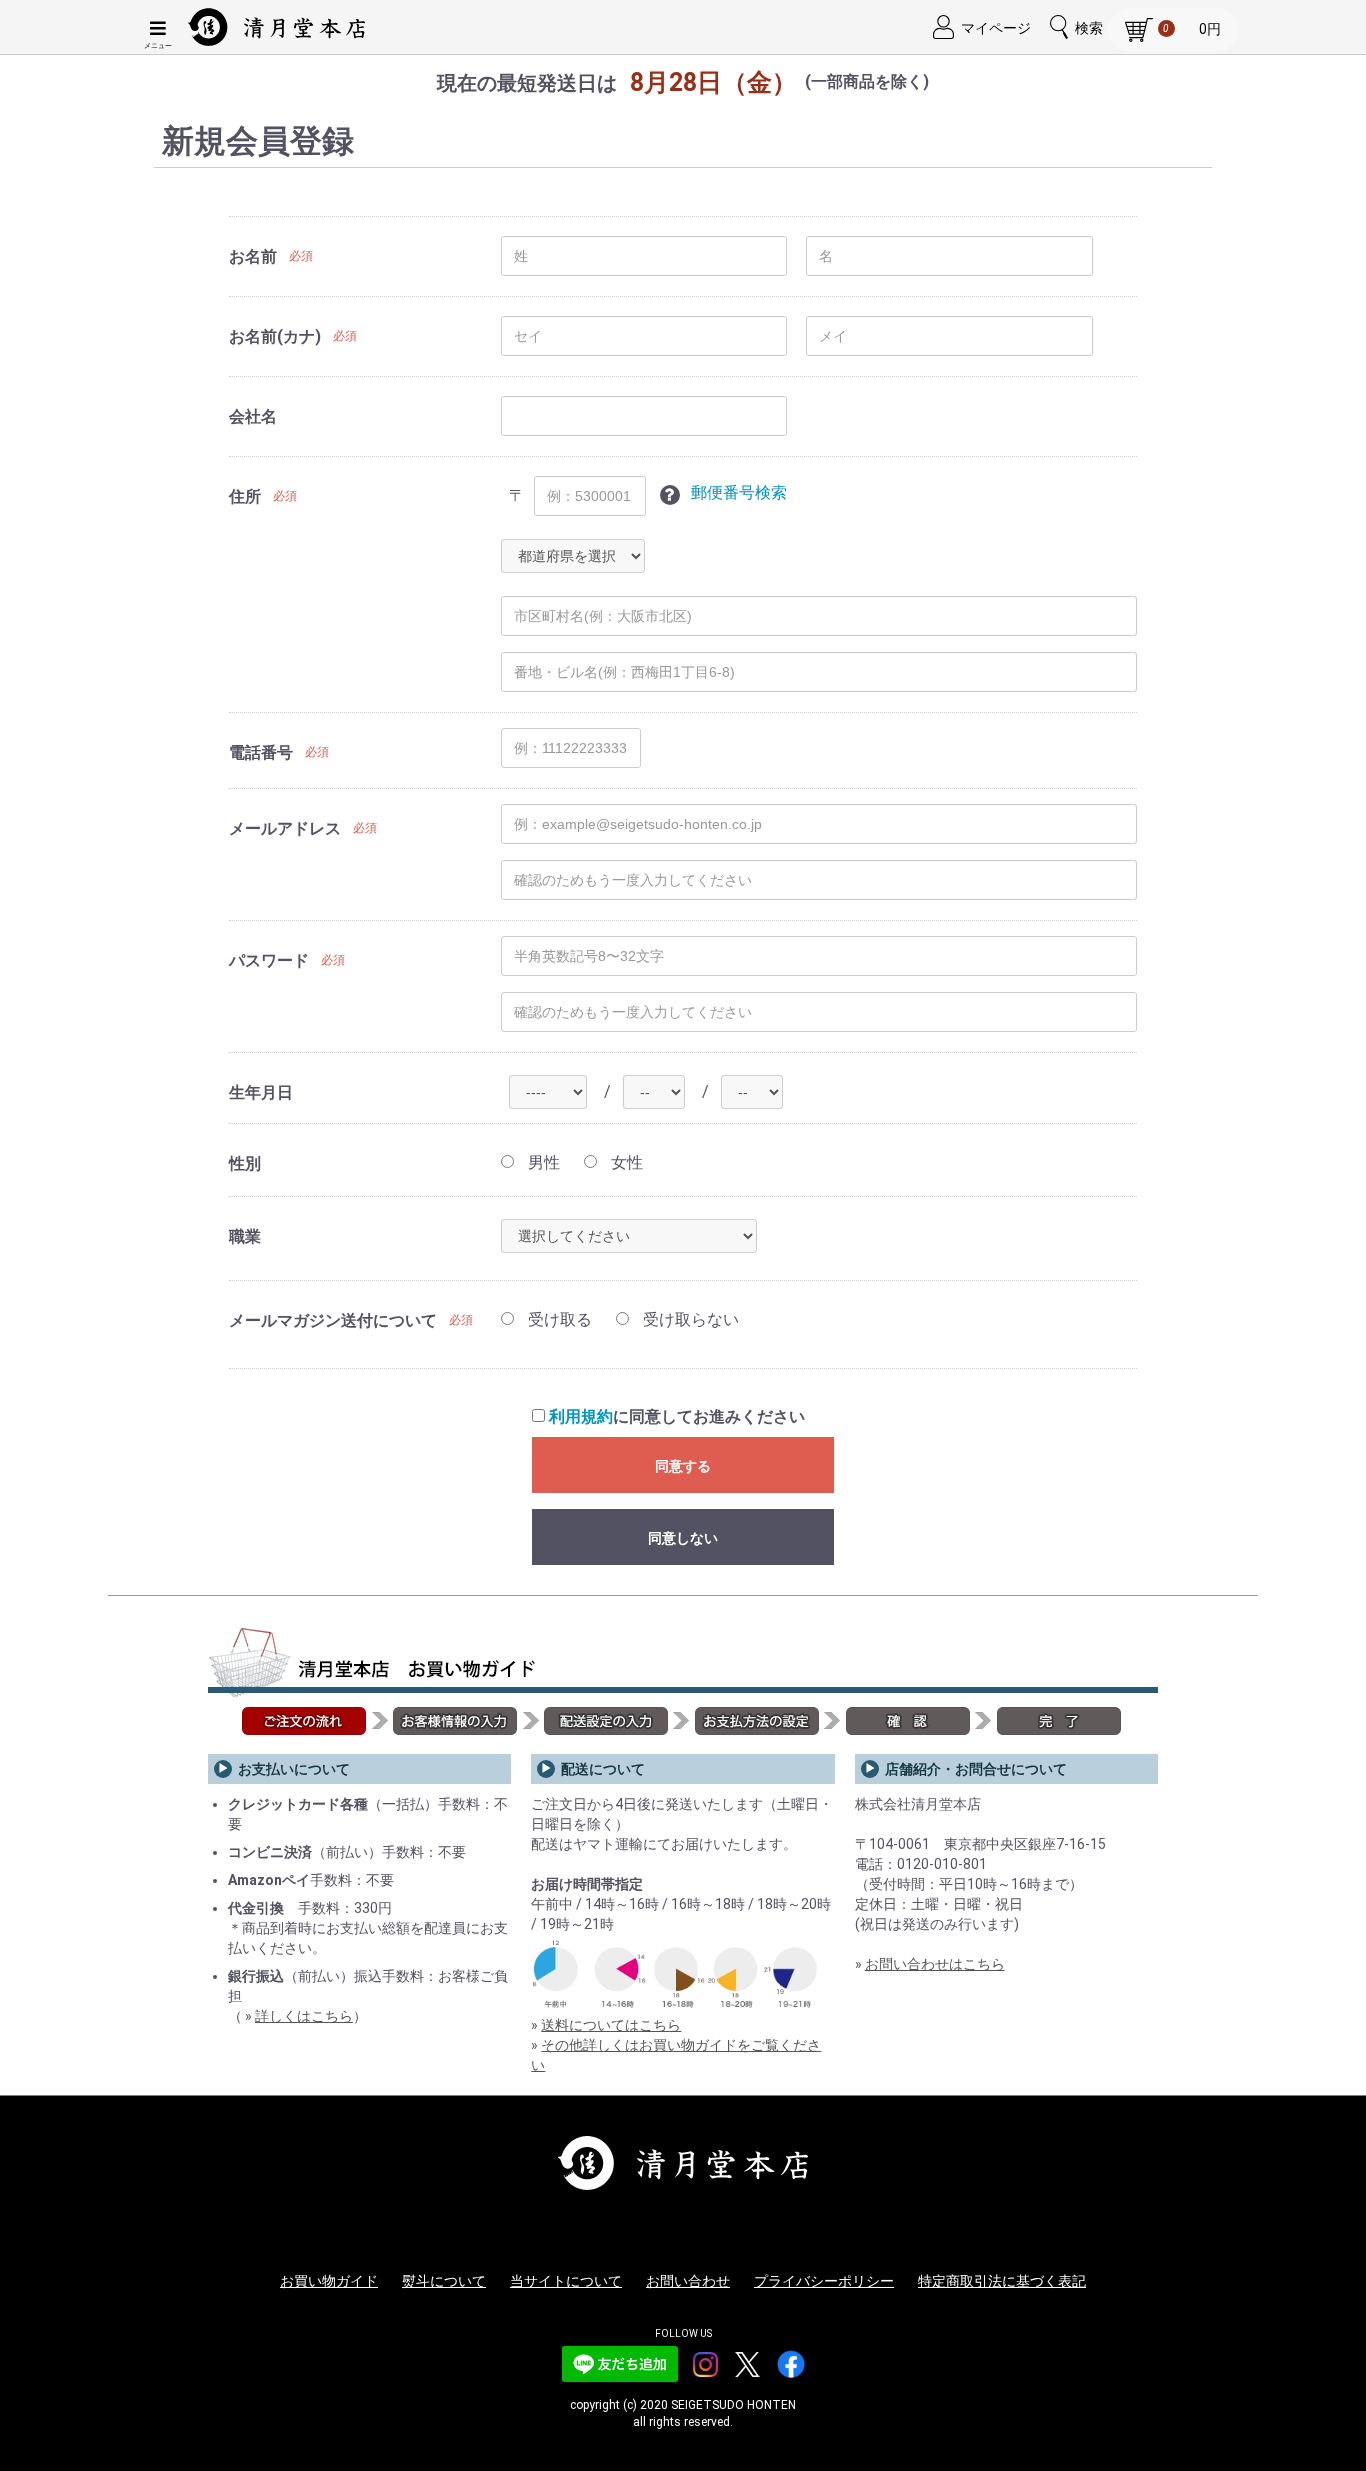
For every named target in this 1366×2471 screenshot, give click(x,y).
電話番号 (261, 752)
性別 (245, 1163)
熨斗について (444, 2281)
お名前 (253, 256)
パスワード (269, 960)
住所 (245, 496)
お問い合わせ (688, 2281)
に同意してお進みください (677, 1416)
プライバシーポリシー (824, 2281)
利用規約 (581, 1416)
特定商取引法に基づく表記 (1002, 2281)
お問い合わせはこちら (935, 1964)
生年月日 (261, 1092)
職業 (245, 1236)
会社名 (253, 416)
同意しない (683, 1538)
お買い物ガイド (329, 2281)
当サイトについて (566, 2281)
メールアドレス (285, 828)
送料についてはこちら (611, 2025)
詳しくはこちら (304, 2016)
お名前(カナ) (275, 336)
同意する (683, 1466)
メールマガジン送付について (333, 1320)
